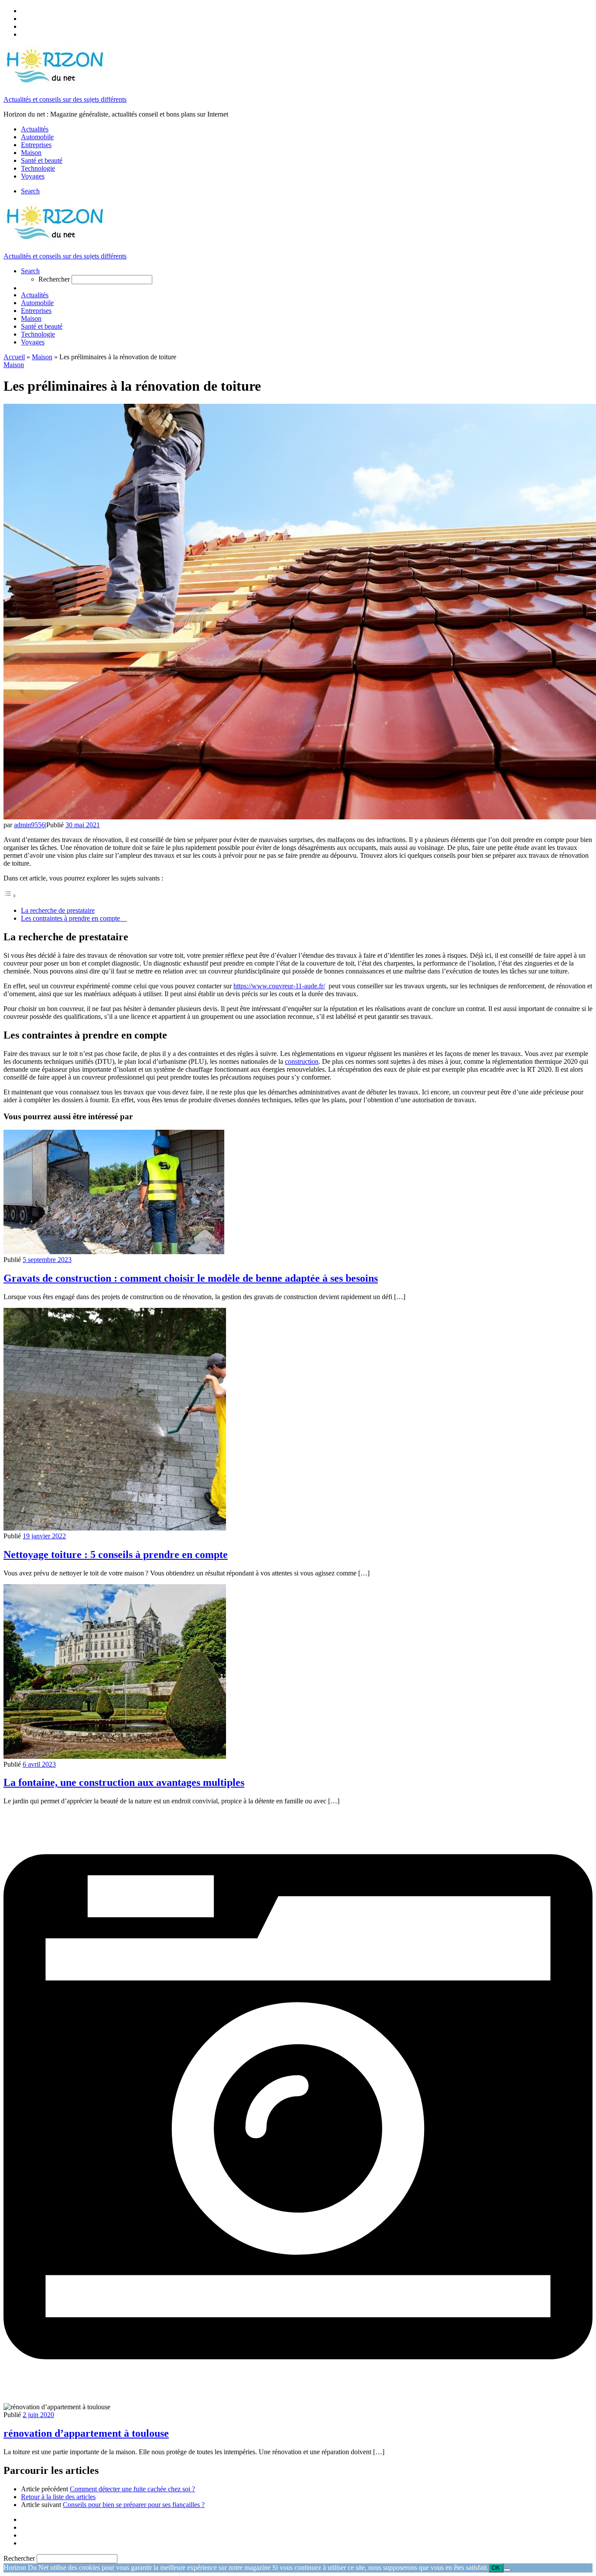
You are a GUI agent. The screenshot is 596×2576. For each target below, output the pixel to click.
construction (302, 1061)
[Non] (507, 2570)
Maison (42, 357)
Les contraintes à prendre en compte (74, 918)
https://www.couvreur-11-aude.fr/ (279, 986)
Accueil (14, 357)
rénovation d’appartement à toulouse (86, 2433)
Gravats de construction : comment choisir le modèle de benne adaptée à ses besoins (191, 1278)
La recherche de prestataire (58, 910)
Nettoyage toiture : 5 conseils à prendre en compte (116, 1555)
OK (496, 2568)
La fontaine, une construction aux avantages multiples (124, 1782)
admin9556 (29, 825)
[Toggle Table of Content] (10, 896)
